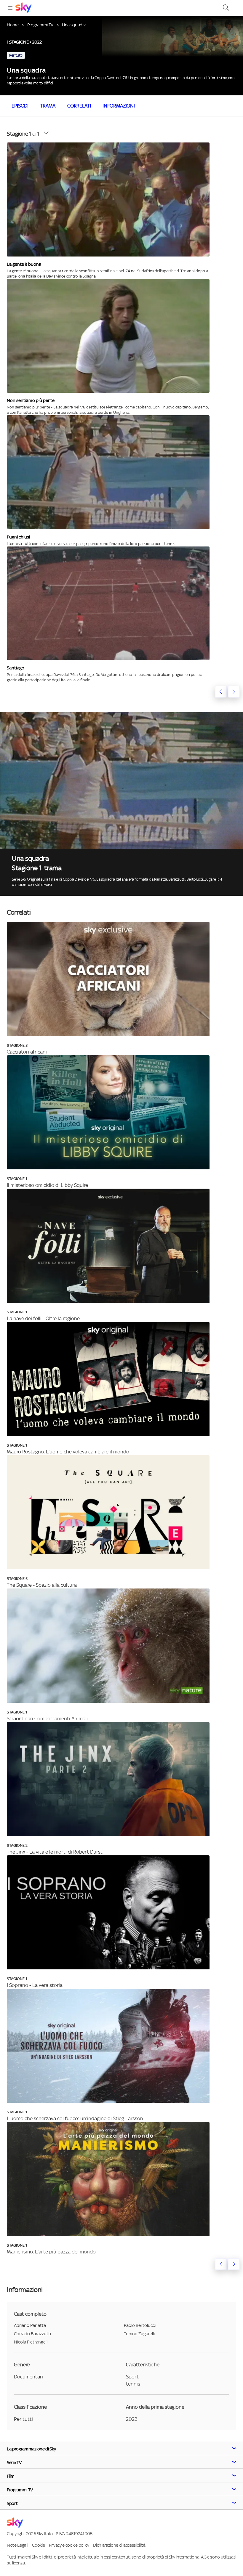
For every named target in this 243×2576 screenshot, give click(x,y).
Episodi (20, 106)
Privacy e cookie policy (69, 2545)
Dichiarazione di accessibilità (119, 2545)
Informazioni (119, 106)
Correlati (79, 106)
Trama (48, 106)
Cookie (38, 2545)
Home (13, 25)
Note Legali (17, 2545)
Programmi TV (40, 25)
